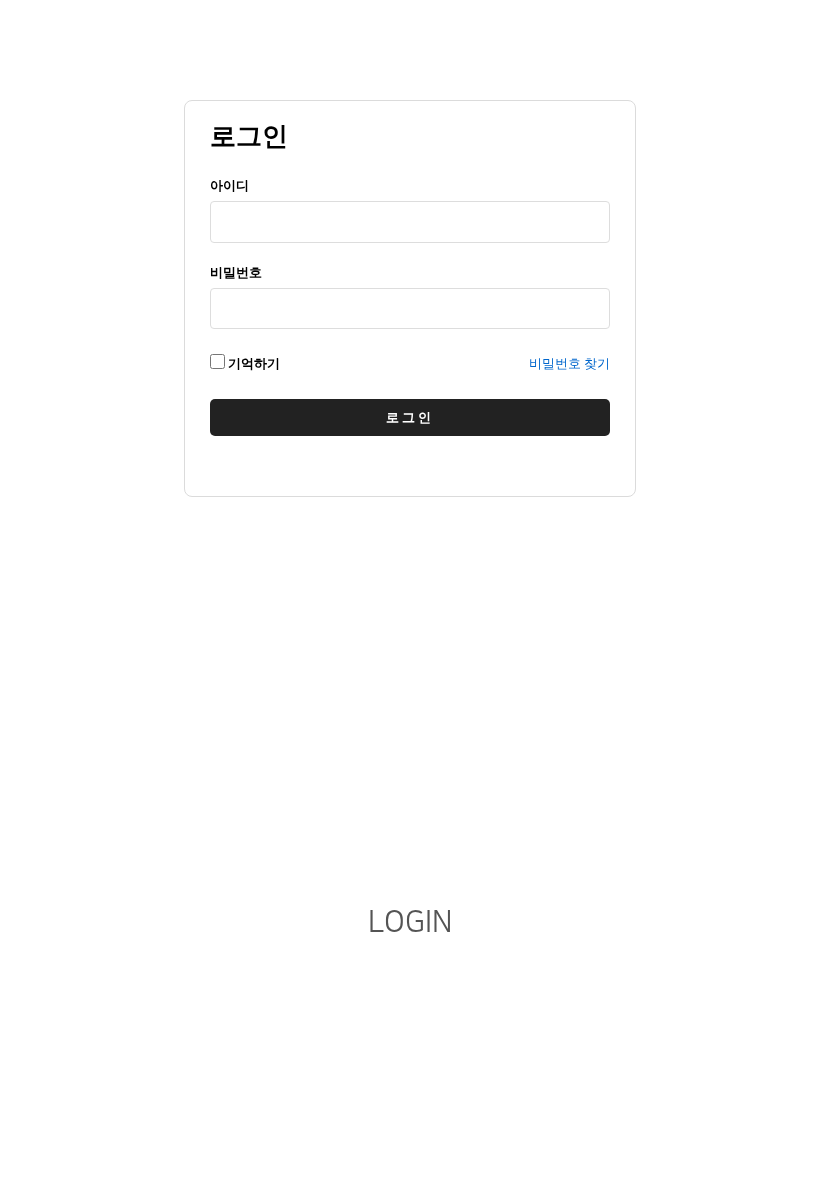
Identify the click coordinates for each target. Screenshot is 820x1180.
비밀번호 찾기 (569, 363)
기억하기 (252, 363)
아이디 (229, 185)
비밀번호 (236, 272)
